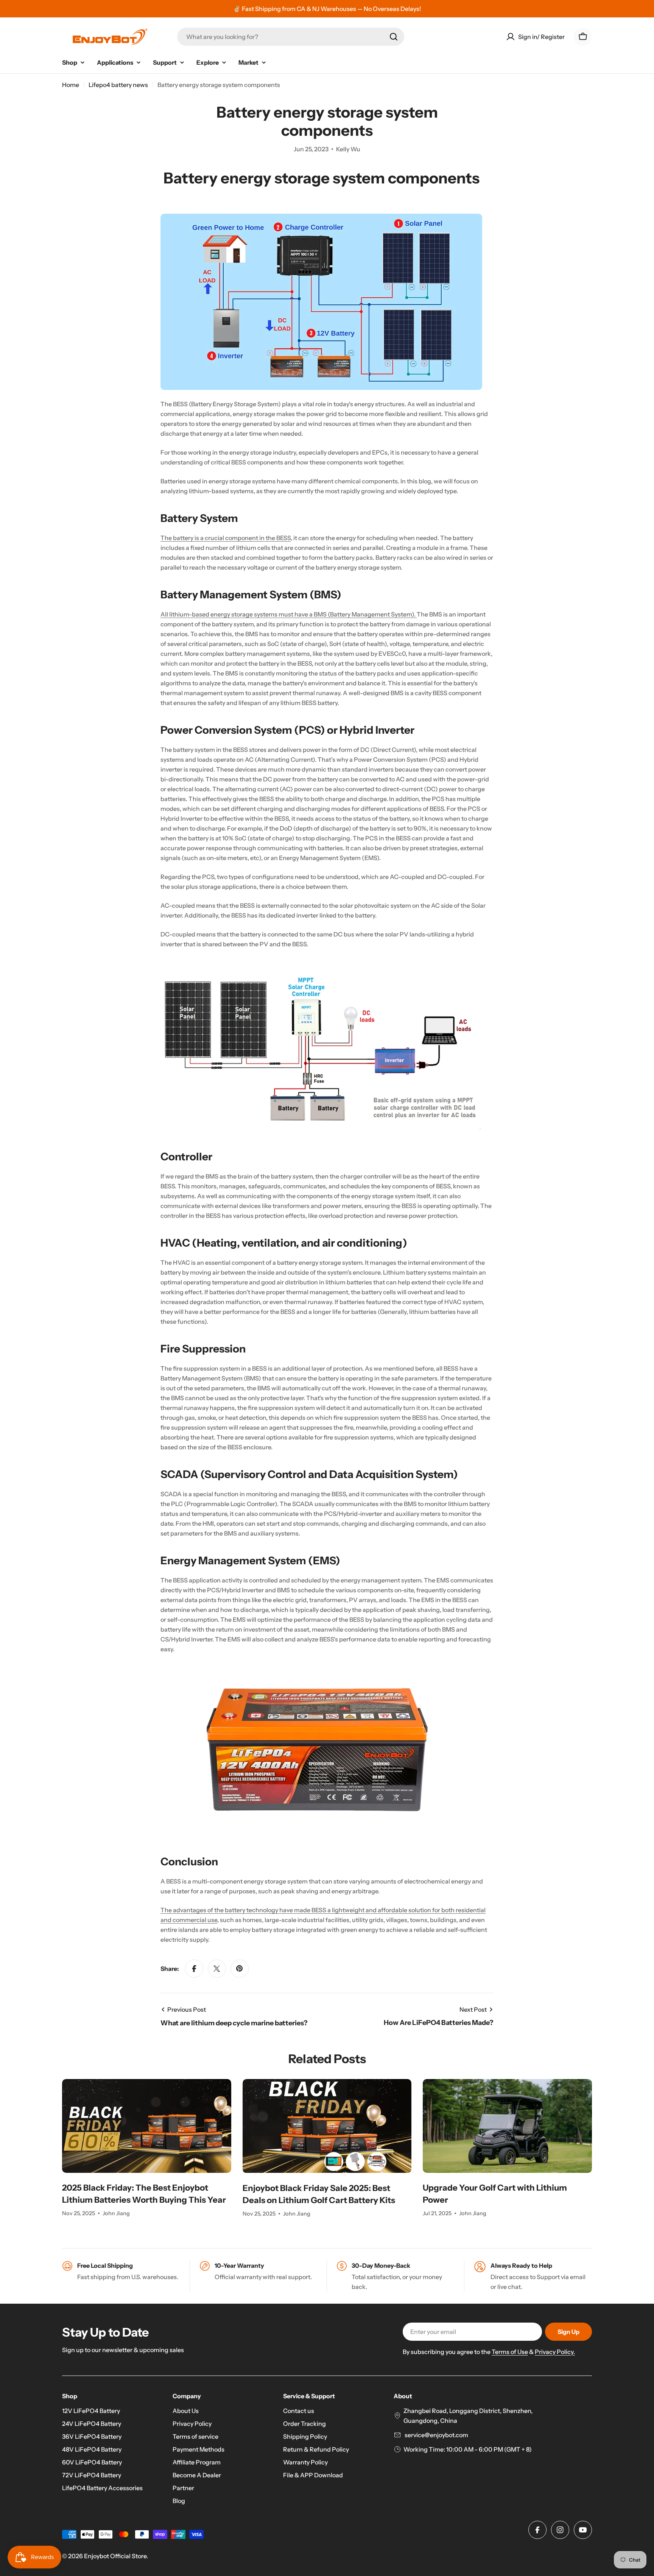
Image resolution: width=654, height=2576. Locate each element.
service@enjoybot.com (436, 2435)
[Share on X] (217, 1969)
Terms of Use (510, 2352)
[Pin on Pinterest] (240, 1969)
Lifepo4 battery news (118, 85)
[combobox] (291, 37)
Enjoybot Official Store (115, 2556)
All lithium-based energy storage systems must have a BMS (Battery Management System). (289, 614)
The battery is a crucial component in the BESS (226, 538)
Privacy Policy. (555, 2352)
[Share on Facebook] (194, 1969)
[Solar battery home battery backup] (321, 219)
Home (71, 85)
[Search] (394, 37)
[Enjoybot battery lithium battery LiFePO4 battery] (321, 1668)
